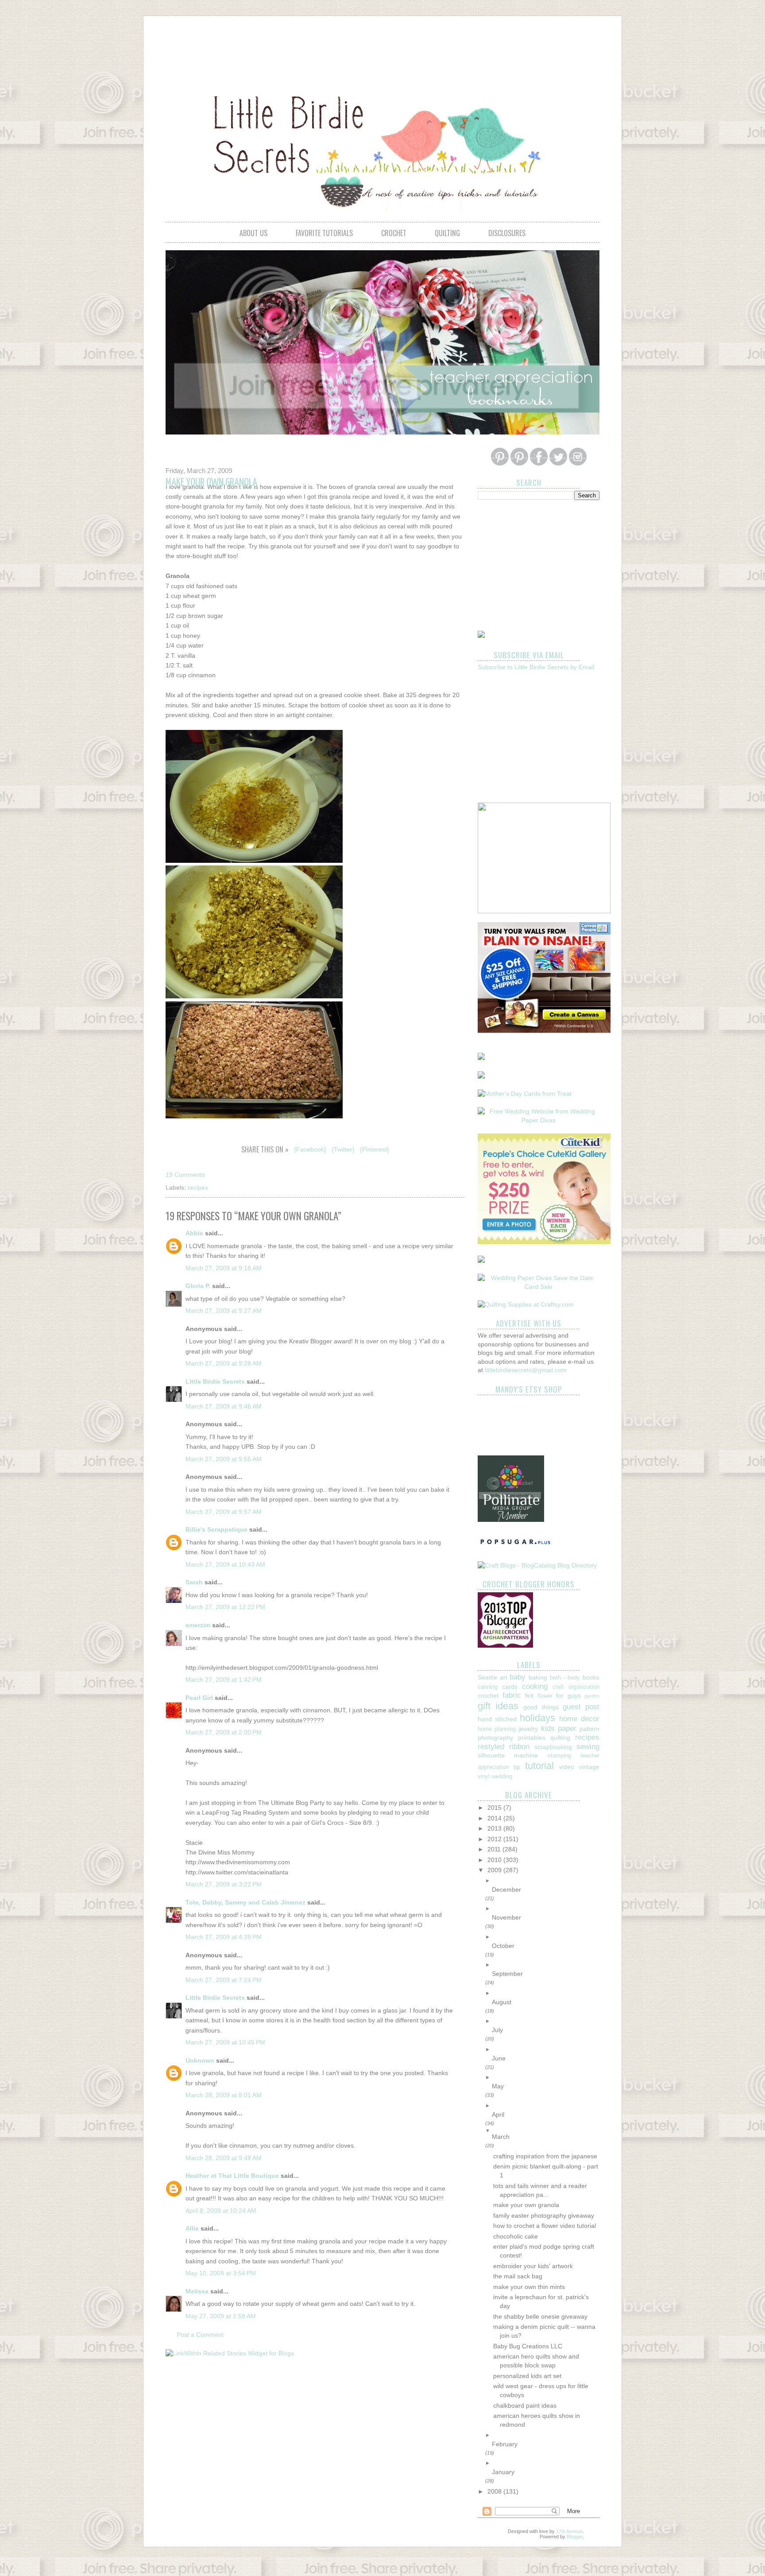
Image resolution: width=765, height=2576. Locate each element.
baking (538, 1677)
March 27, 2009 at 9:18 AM (224, 1268)
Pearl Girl (199, 1698)
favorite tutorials (324, 233)
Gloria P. (198, 1286)
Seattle (487, 1677)
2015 (495, 1808)
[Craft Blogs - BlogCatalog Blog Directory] (537, 1565)
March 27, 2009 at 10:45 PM (225, 2042)
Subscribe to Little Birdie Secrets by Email (536, 667)
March (501, 2137)
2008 (495, 2491)
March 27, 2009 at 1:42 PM (224, 1680)
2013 (495, 1828)
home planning (497, 1729)
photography (495, 1738)
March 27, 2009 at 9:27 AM (224, 1311)
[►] (546, 1881)
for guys (568, 1695)
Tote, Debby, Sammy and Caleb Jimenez (245, 1902)
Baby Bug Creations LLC (528, 2346)
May (498, 2086)
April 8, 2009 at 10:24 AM (221, 2211)
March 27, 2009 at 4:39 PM (224, 1937)
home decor (579, 1719)
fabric (512, 1695)
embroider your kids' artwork (533, 2266)
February (505, 2444)
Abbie (194, 1233)
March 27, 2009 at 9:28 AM (224, 1363)
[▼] (546, 2131)
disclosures (507, 233)
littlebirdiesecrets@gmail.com (526, 1370)
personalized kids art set (527, 2376)
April (498, 2114)
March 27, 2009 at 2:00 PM (224, 1732)
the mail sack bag (518, 2276)
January (503, 2472)
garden (592, 1696)
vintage (589, 1767)
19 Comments (185, 1175)
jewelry (528, 1729)
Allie (192, 2228)
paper (567, 1728)
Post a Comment (200, 2335)
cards (510, 1687)
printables (532, 1738)
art (504, 1677)
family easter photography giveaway (544, 2215)
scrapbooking (553, 1747)
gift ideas (498, 1706)
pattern (589, 1729)
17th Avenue (569, 2531)
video (567, 1767)
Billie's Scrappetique (216, 1529)
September (507, 1974)
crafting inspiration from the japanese (545, 2156)
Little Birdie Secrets (215, 1381)
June (499, 2058)
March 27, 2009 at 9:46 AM (224, 1406)
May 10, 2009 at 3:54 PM (221, 2273)
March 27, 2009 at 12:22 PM (225, 1607)
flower (545, 1696)
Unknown (200, 2060)
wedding (502, 1777)
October (503, 1946)
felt (529, 1695)
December (506, 1889)
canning (488, 1687)
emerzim (198, 1625)
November (506, 1917)
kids (548, 1728)
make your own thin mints (529, 2287)
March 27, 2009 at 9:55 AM (224, 1459)
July (497, 2030)
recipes (198, 1187)
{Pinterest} (375, 1149)
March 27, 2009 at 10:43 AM (225, 1564)
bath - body (565, 1678)
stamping (559, 1756)
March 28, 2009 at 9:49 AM (224, 2158)
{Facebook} (310, 1149)
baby (518, 1677)
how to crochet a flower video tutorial (545, 2226)
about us (253, 233)
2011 (495, 1849)
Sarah (194, 1582)
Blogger (575, 2537)
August (502, 2002)
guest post (581, 1707)
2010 (495, 1860)
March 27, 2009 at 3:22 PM (224, 1884)
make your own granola (526, 2205)
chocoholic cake (516, 2236)
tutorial (539, 1766)
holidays (537, 1718)
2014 (495, 1818)
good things (541, 1707)
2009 (495, 1870)
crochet (394, 233)
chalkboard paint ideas (525, 2405)
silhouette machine (508, 1755)
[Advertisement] (382, 47)
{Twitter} (343, 1149)
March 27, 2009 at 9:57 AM (224, 1512)
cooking (535, 1686)
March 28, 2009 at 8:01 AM (224, 2095)
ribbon (519, 1747)
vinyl (484, 1777)
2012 (495, 1839)
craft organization (576, 1687)
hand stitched (497, 1719)
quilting (447, 233)
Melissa (197, 2291)
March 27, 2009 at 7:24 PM (224, 1980)
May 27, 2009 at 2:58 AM (221, 2316)
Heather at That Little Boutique (232, 2176)
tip (517, 1767)
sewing (588, 1747)
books (591, 1677)
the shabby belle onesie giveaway (540, 2316)
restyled (491, 1747)
